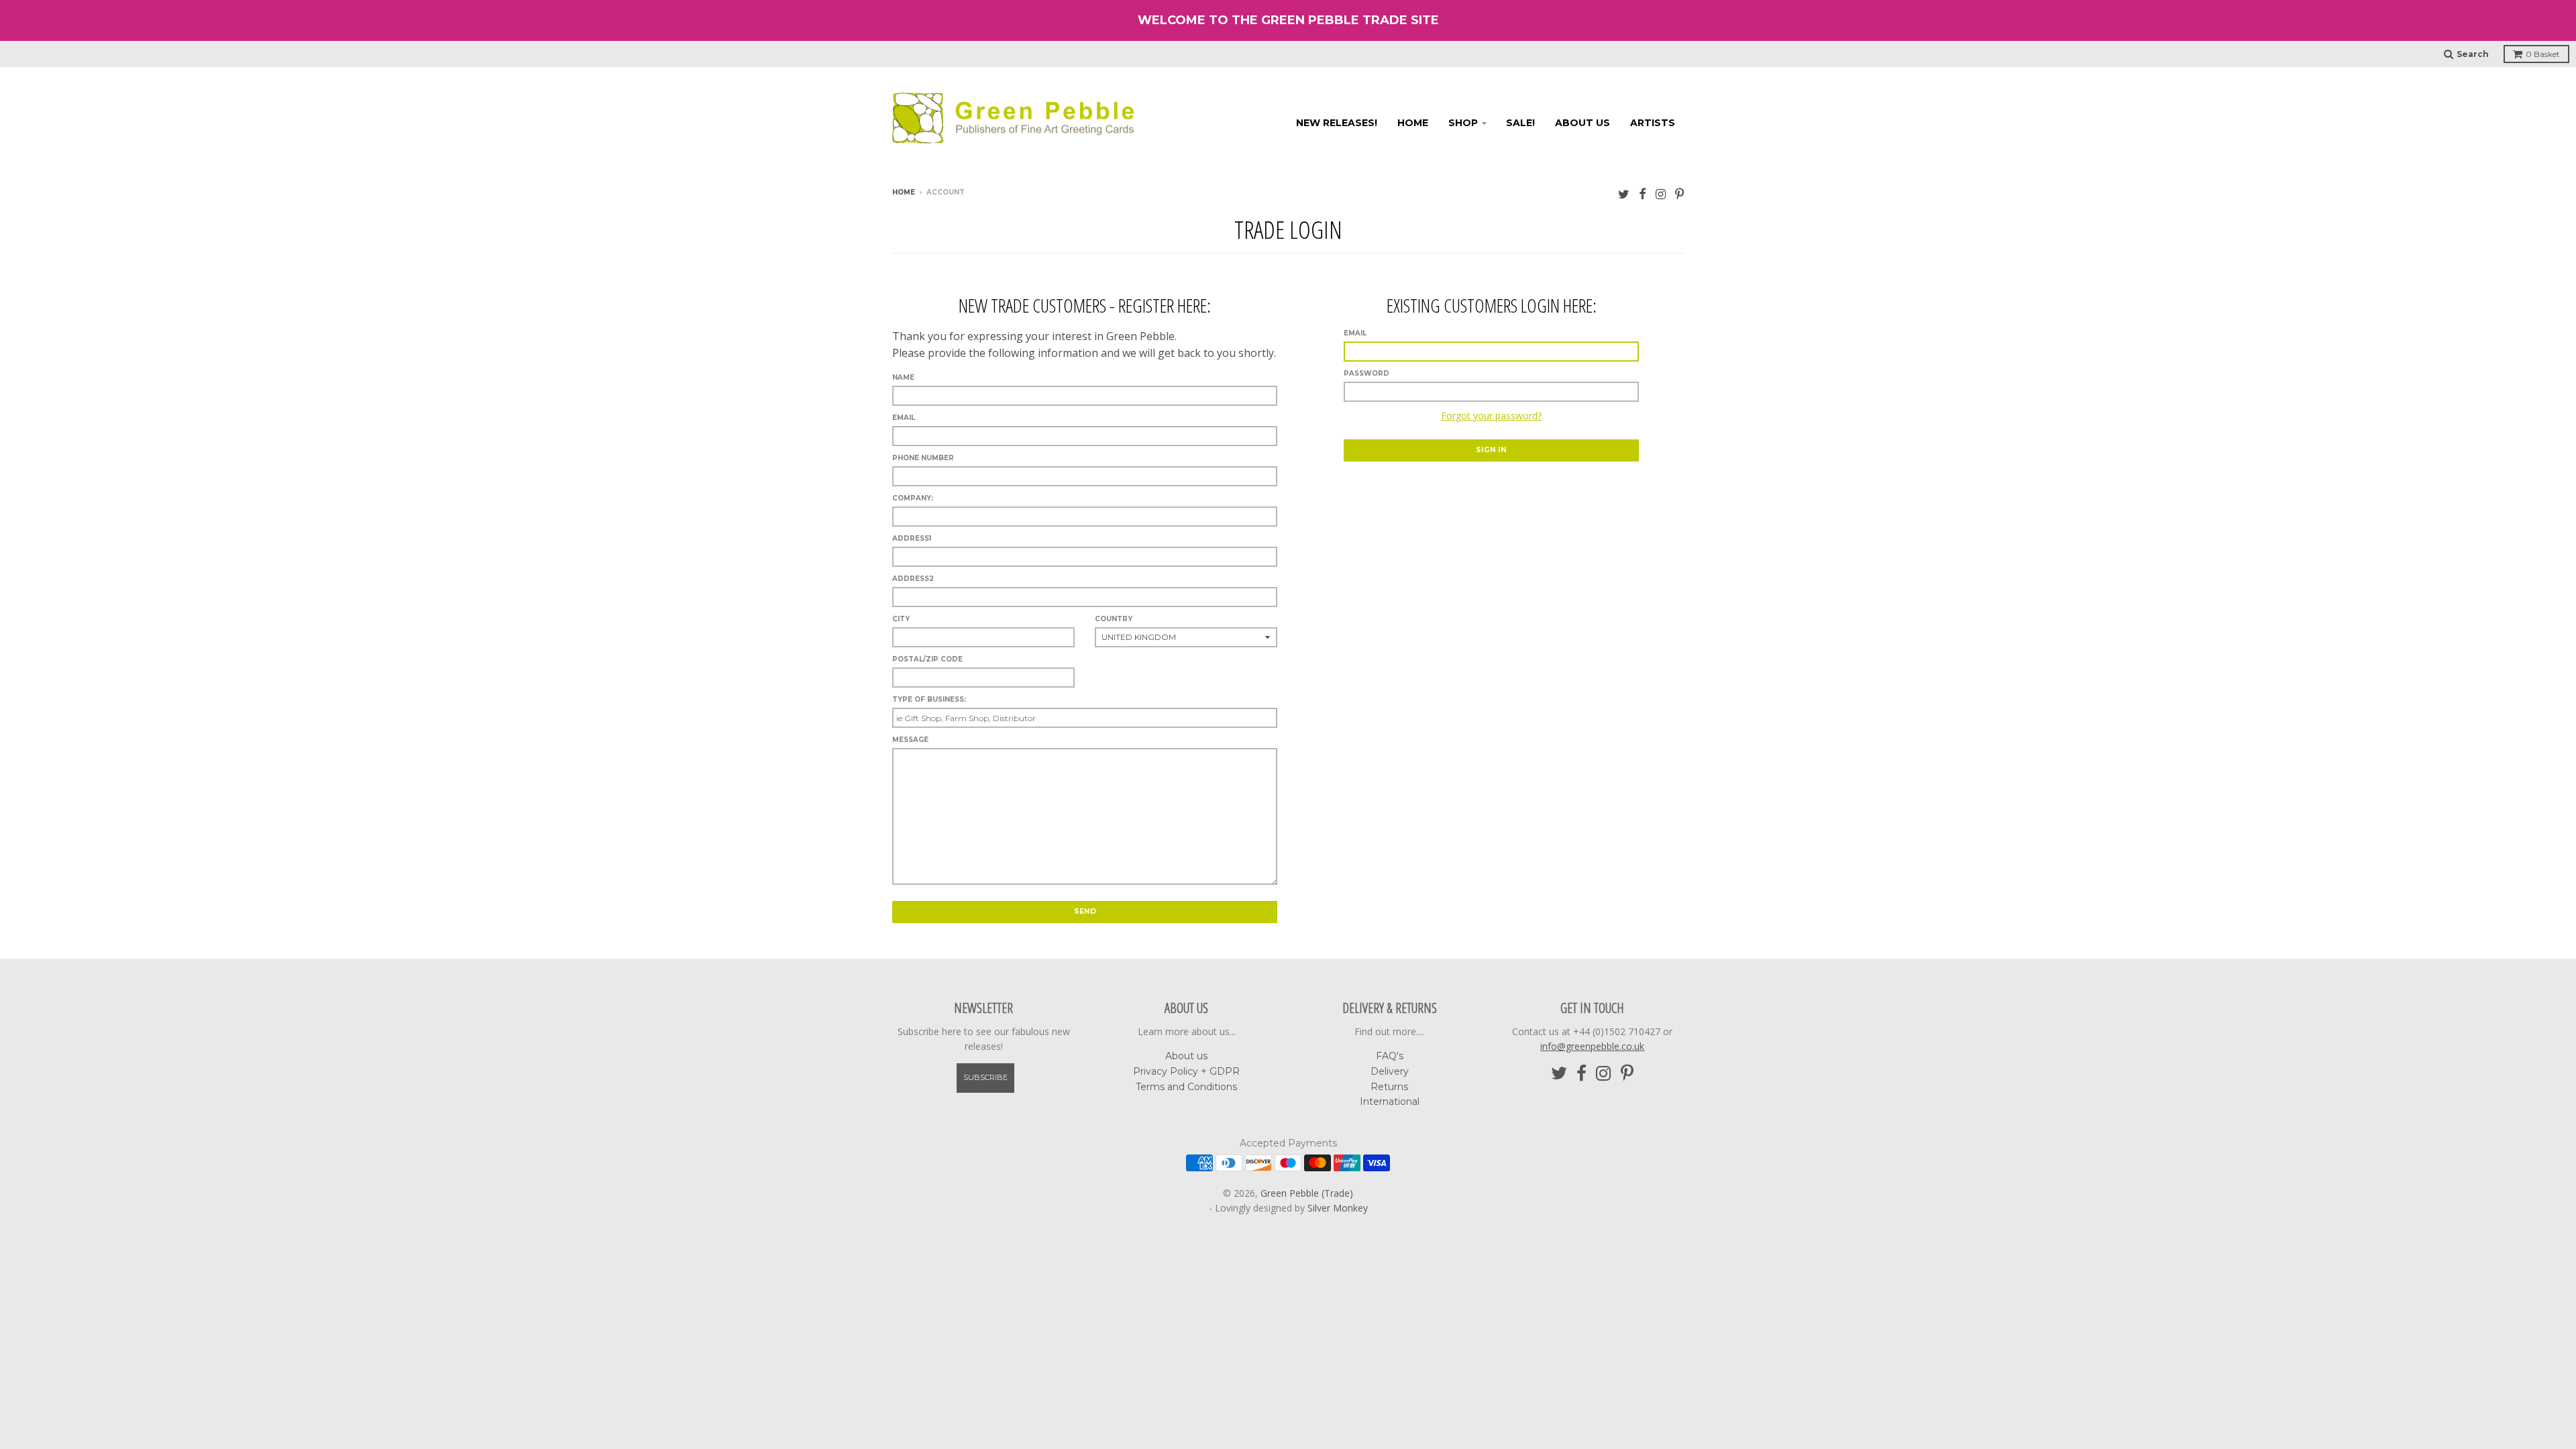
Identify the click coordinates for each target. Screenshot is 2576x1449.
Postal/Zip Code (927, 659)
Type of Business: (929, 699)
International (1390, 1102)
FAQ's (1390, 1056)
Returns (1389, 1087)
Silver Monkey (1338, 1208)
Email (1355, 333)
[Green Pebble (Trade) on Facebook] (1643, 194)
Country (1114, 619)
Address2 (913, 579)
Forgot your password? (1491, 416)
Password (1366, 373)
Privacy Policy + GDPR (1186, 1071)
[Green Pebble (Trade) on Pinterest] (1679, 194)
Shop (1463, 123)
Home (1413, 123)
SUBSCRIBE (985, 1077)
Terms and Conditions (1186, 1087)
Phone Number (923, 458)
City (901, 619)
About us (1582, 123)
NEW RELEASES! (1337, 123)
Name (903, 377)
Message (910, 740)
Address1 (912, 538)
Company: (913, 498)
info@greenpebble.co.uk (1592, 1046)
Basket (2543, 54)
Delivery (1390, 1071)
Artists (1653, 123)
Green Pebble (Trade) (1307, 1193)
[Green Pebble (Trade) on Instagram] (1661, 194)
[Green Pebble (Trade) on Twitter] (1624, 194)
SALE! (1520, 123)
